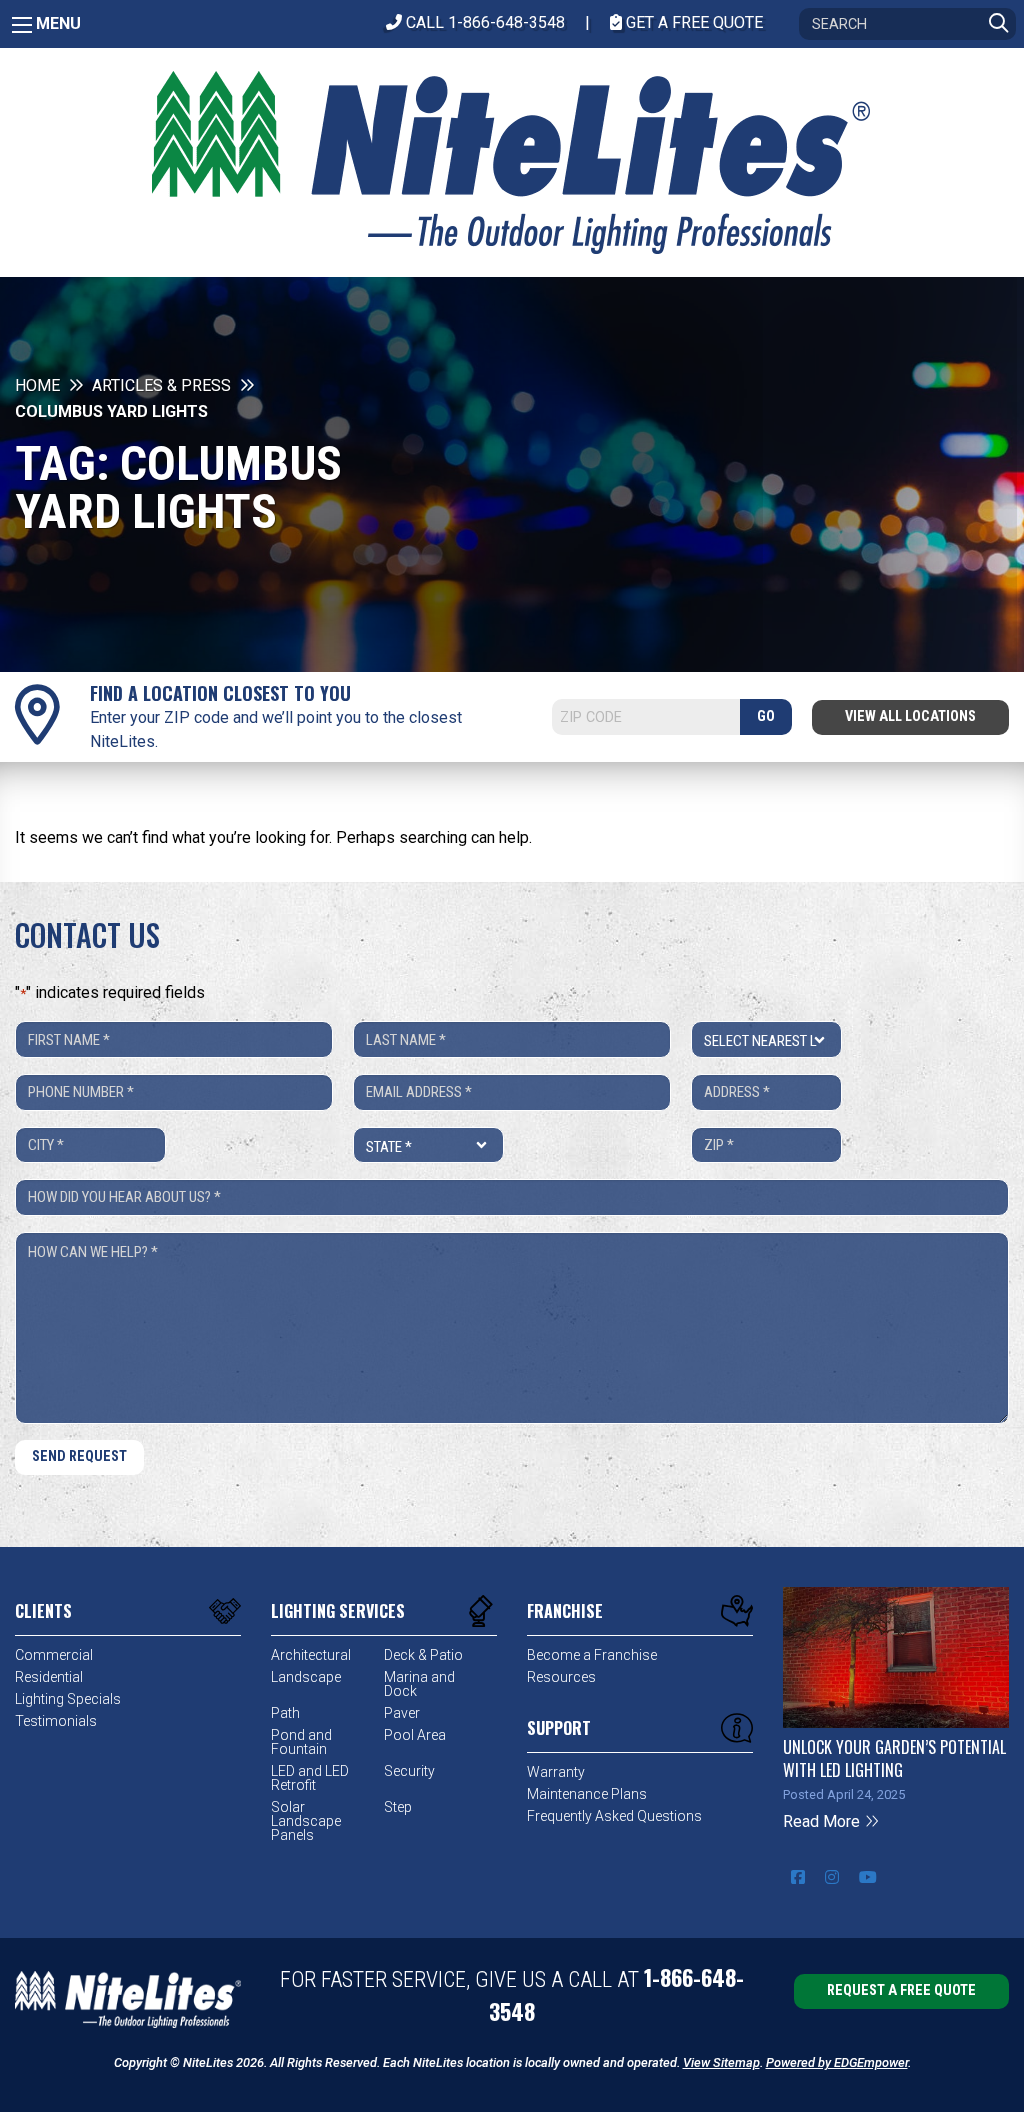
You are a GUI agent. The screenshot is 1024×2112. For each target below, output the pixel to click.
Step (398, 1807)
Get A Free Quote (692, 22)
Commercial (54, 1655)
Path (285, 1713)
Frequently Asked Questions (614, 1816)
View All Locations (910, 716)
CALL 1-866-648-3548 (483, 22)
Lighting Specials (68, 1699)
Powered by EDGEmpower (837, 2062)
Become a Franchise (592, 1655)
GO (766, 716)
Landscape (306, 1677)
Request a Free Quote (901, 1990)
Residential (49, 1677)
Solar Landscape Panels (306, 1821)
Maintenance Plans (587, 1794)
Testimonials (56, 1721)
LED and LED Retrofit (310, 1778)
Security (409, 1771)
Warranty (556, 1772)
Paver (402, 1713)
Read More (823, 1821)
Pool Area (415, 1735)
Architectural (311, 1655)
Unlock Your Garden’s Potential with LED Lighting (894, 1758)
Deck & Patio (423, 1655)
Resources (561, 1677)
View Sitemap (721, 2062)
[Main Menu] (22, 25)
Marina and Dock (419, 1684)
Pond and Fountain (301, 1742)
